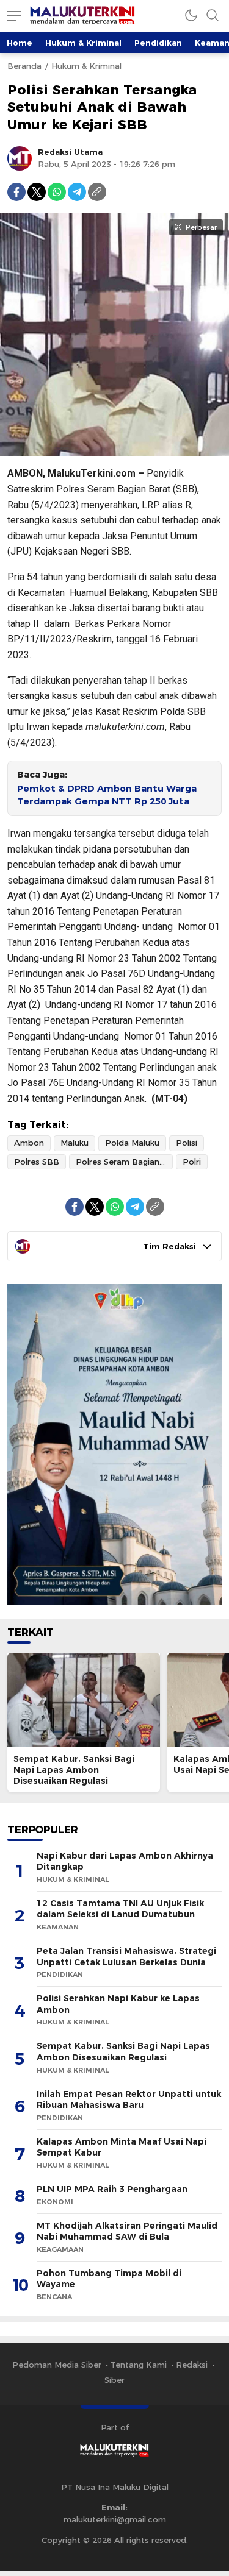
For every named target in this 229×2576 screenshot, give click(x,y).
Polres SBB (37, 1162)
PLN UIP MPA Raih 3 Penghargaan (112, 2189)
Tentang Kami (139, 2365)
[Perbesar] (114, 450)
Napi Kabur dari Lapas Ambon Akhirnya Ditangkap (125, 1861)
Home (20, 43)
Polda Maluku (132, 1143)
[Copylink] (97, 192)
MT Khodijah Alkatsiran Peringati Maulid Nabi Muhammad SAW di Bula (127, 2231)
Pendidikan (158, 43)
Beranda (24, 66)
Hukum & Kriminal (83, 43)
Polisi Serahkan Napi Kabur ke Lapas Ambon (118, 2004)
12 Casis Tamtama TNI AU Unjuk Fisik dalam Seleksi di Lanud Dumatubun (120, 1909)
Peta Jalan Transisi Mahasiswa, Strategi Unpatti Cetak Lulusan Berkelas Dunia (126, 1957)
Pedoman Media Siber (57, 2365)
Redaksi (192, 2365)
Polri (192, 1162)
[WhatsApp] (57, 192)
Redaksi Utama (70, 152)
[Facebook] (16, 192)
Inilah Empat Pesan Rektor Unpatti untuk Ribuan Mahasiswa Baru (129, 2100)
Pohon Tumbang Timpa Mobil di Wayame (109, 2279)
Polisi (187, 1143)
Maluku (75, 1143)
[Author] (20, 158)
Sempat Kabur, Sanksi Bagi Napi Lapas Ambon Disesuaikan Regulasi (74, 1770)
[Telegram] (77, 192)
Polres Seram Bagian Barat (124, 1162)
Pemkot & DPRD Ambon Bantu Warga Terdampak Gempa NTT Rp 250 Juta (107, 795)
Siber (114, 2380)
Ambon (29, 1143)
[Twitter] (37, 192)
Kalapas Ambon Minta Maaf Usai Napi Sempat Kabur (122, 2147)
